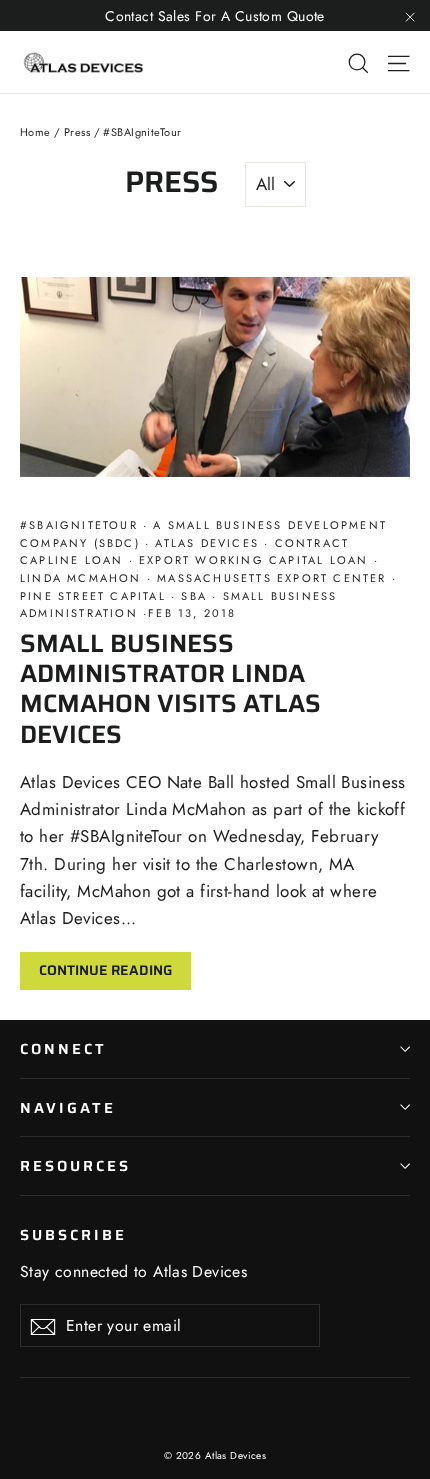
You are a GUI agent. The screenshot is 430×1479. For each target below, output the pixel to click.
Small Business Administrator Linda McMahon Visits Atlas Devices (170, 688)
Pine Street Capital (95, 596)
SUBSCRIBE (73, 1233)
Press (77, 132)
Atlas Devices (207, 543)
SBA (194, 596)
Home (35, 132)
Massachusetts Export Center (272, 578)
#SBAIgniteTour (81, 525)
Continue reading (105, 970)
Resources (75, 1165)
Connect (63, 1048)
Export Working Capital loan (254, 560)
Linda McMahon (83, 578)
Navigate (68, 1107)
